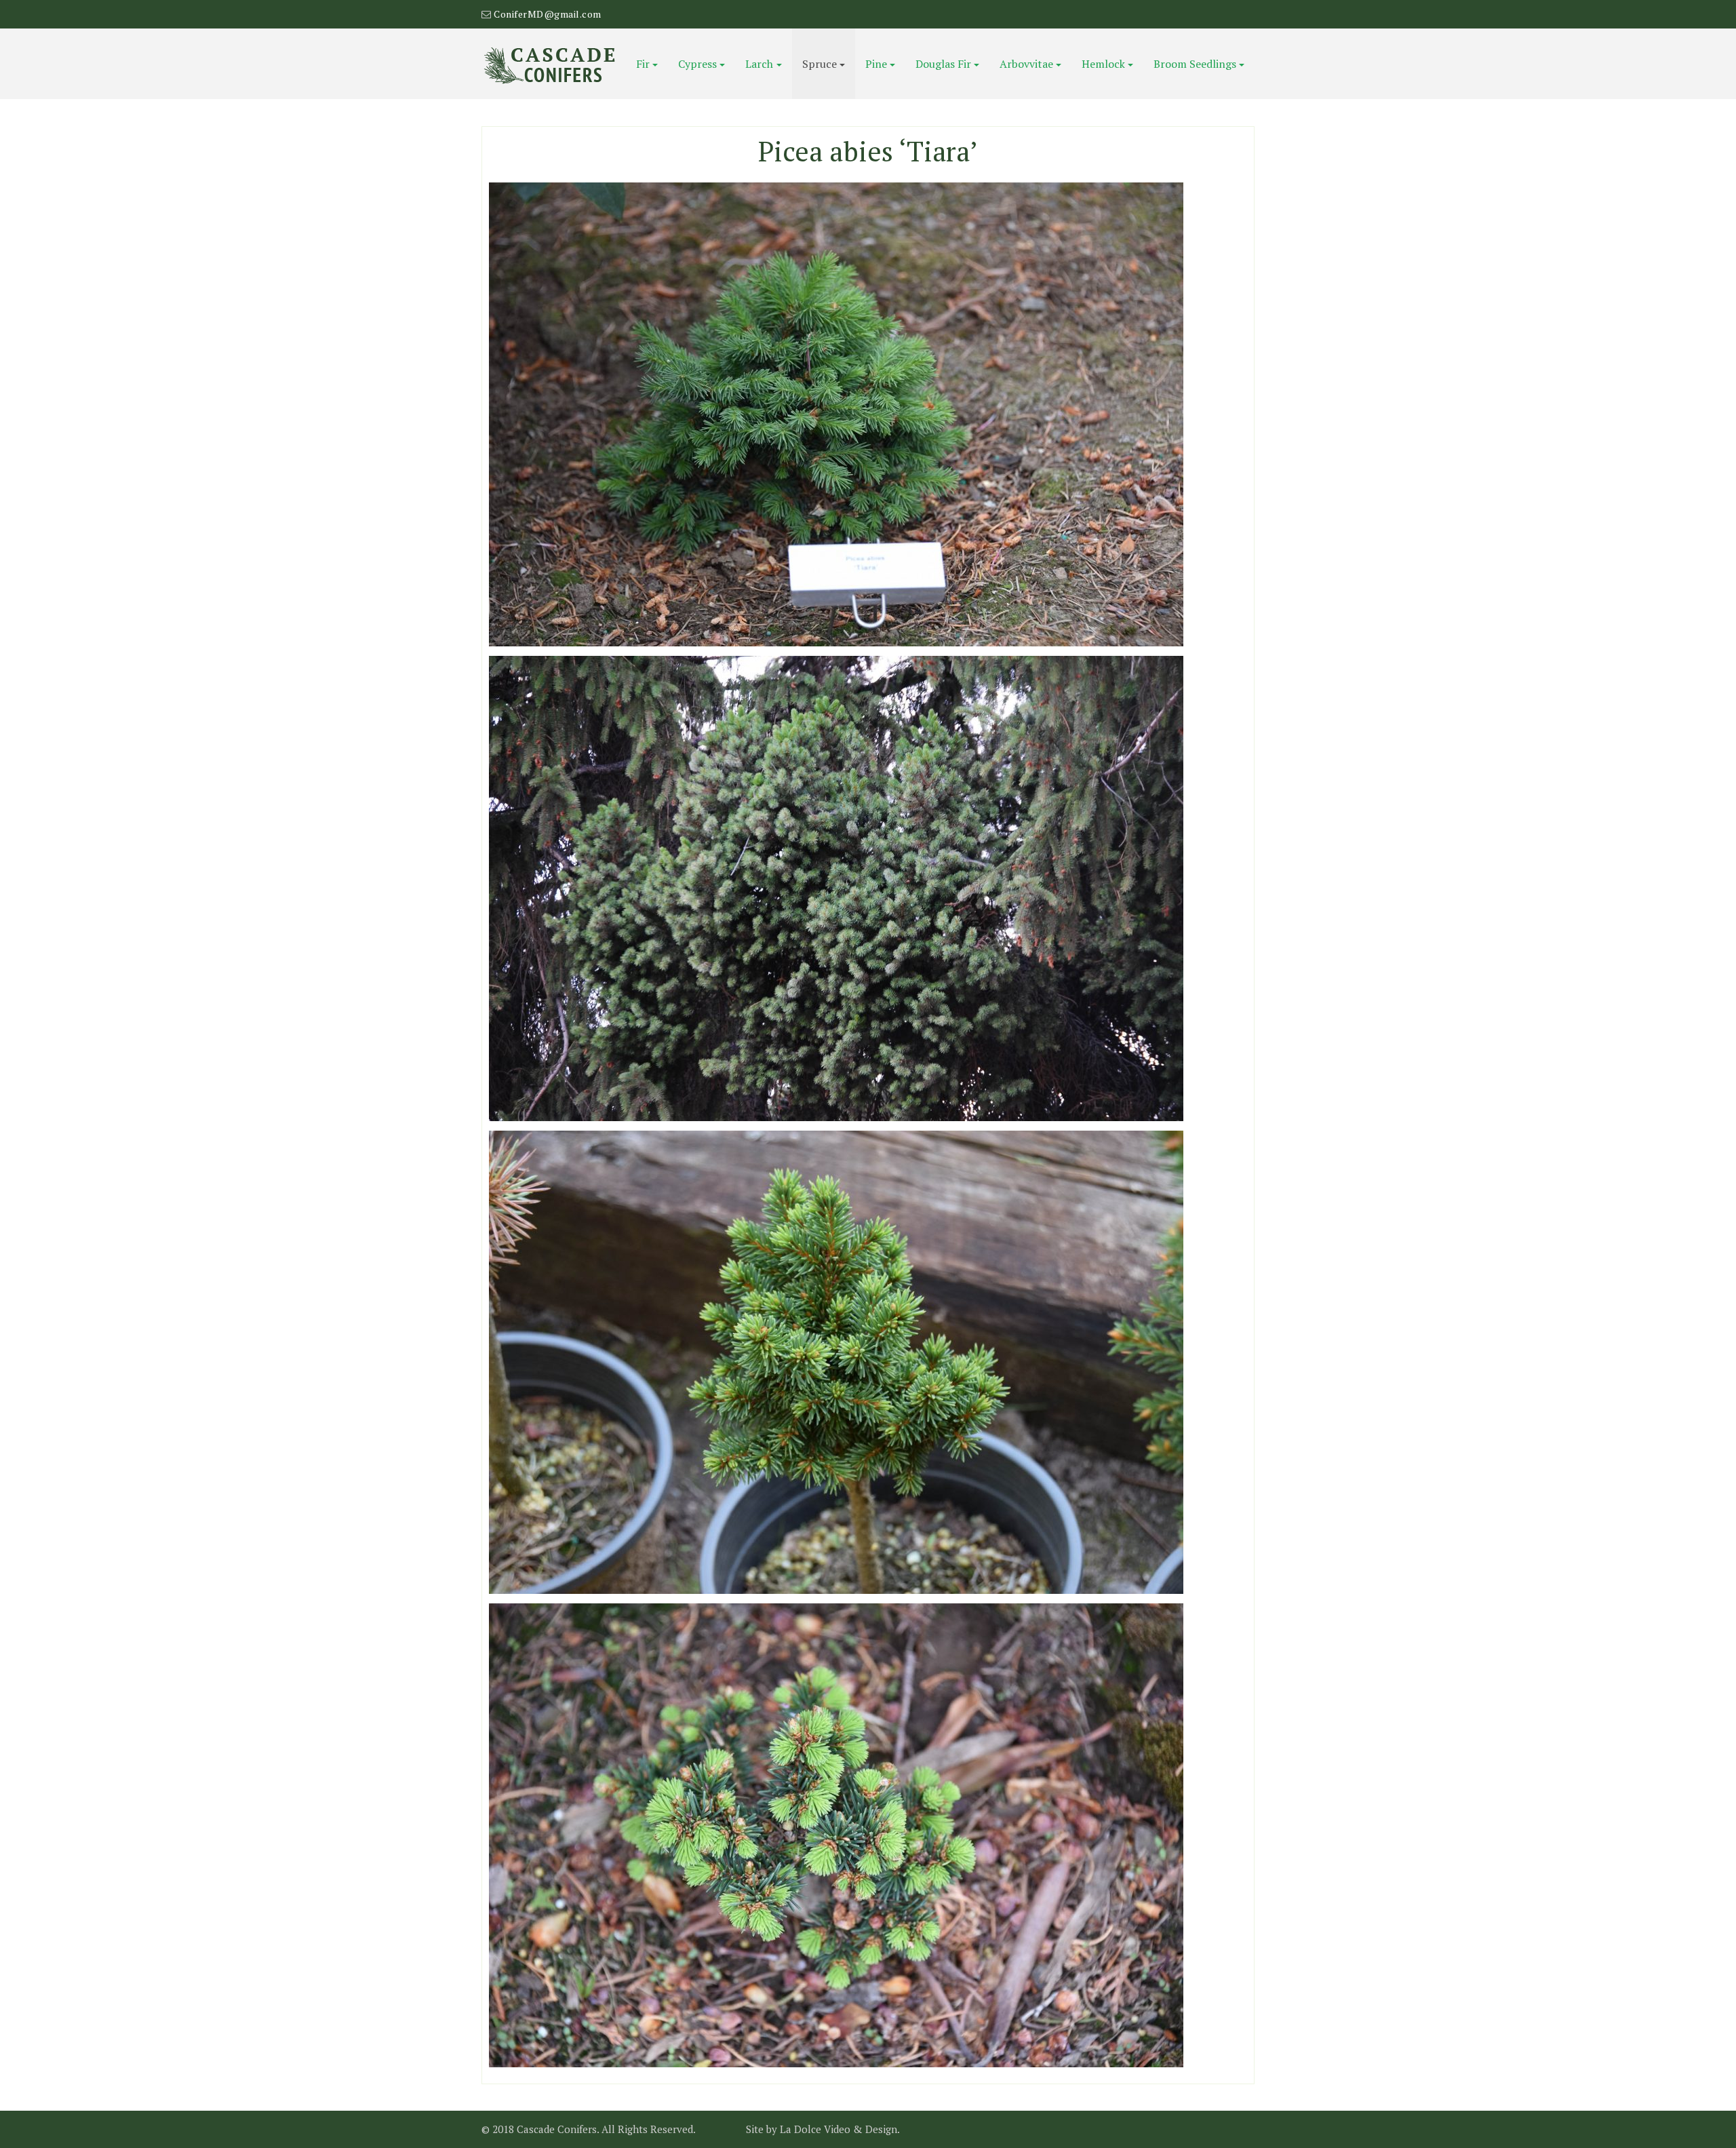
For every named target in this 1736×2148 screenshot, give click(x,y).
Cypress (697, 64)
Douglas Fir (943, 64)
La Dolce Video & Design (839, 2129)
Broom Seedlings (1195, 64)
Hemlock (1103, 64)
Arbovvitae (1026, 64)
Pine (876, 64)
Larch (759, 64)
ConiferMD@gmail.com (548, 14)
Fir (643, 64)
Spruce (820, 64)
